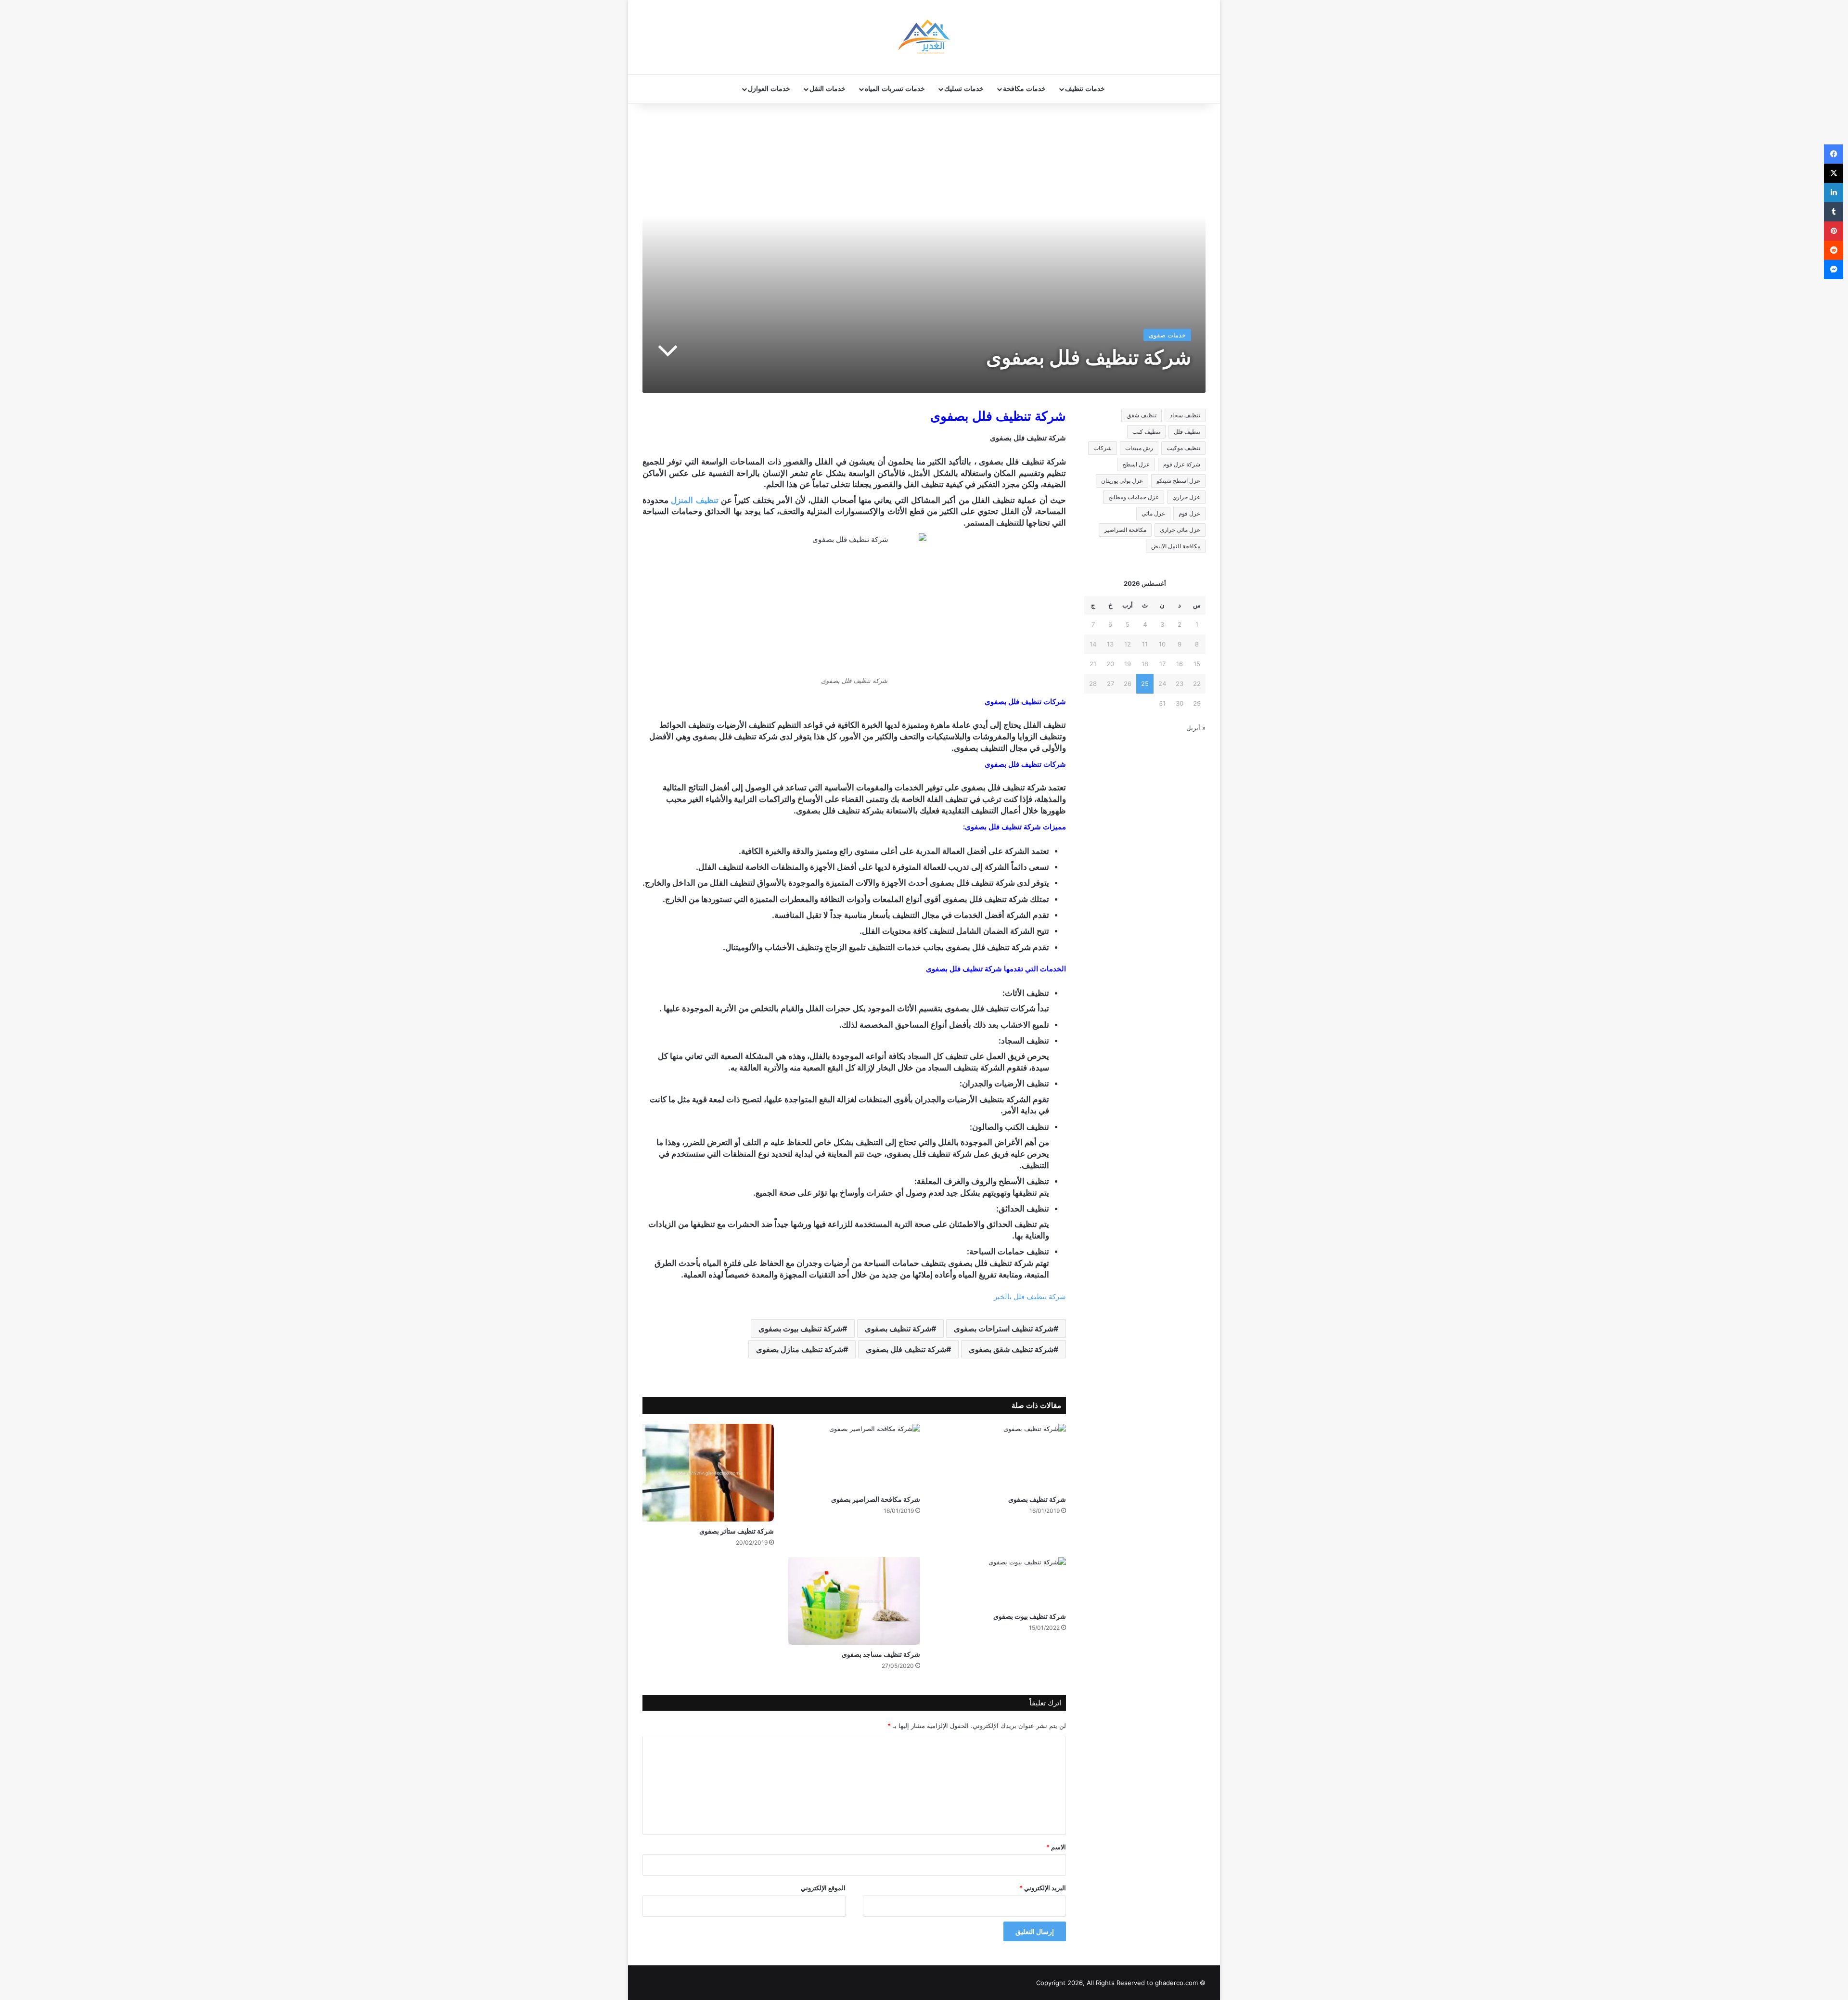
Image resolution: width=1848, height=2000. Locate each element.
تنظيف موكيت (1183, 448)
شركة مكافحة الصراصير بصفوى (876, 1499)
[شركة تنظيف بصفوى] (1000, 1457)
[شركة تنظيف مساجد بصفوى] (854, 1601)
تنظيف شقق (1142, 415)
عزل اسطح (1136, 464)
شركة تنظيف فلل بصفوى (906, 1349)
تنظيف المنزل (694, 500)
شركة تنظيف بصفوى (898, 1329)
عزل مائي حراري (1180, 530)
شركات (1103, 448)
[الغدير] (924, 37)
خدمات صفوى (1167, 335)
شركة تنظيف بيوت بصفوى (800, 1329)
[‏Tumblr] (1834, 212)
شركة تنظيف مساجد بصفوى (881, 1654)
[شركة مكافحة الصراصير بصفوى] (854, 1457)
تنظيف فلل (1187, 432)
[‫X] (1834, 173)
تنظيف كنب (1146, 432)
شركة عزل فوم (1182, 464)
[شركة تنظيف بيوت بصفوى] (1000, 1582)
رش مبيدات (1139, 448)
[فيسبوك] (1834, 154)
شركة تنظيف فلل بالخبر (1030, 1297)
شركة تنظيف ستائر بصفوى (737, 1531)
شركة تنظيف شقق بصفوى (1011, 1349)
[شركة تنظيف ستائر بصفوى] (708, 1473)
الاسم (1056, 1847)
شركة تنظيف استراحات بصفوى (1004, 1329)
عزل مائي (1153, 513)
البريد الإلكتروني (1043, 1888)
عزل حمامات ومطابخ (1134, 497)
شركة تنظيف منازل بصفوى (800, 1349)
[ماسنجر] (1834, 270)
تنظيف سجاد (1185, 415)
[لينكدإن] (1834, 193)
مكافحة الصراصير (1125, 530)
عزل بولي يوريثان (1122, 481)
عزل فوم (1189, 513)
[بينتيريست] (1834, 231)
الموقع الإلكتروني (823, 1888)
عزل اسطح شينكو (1178, 481)
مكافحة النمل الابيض (1176, 546)
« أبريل (1196, 728)
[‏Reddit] (1834, 250)
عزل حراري (1186, 497)
